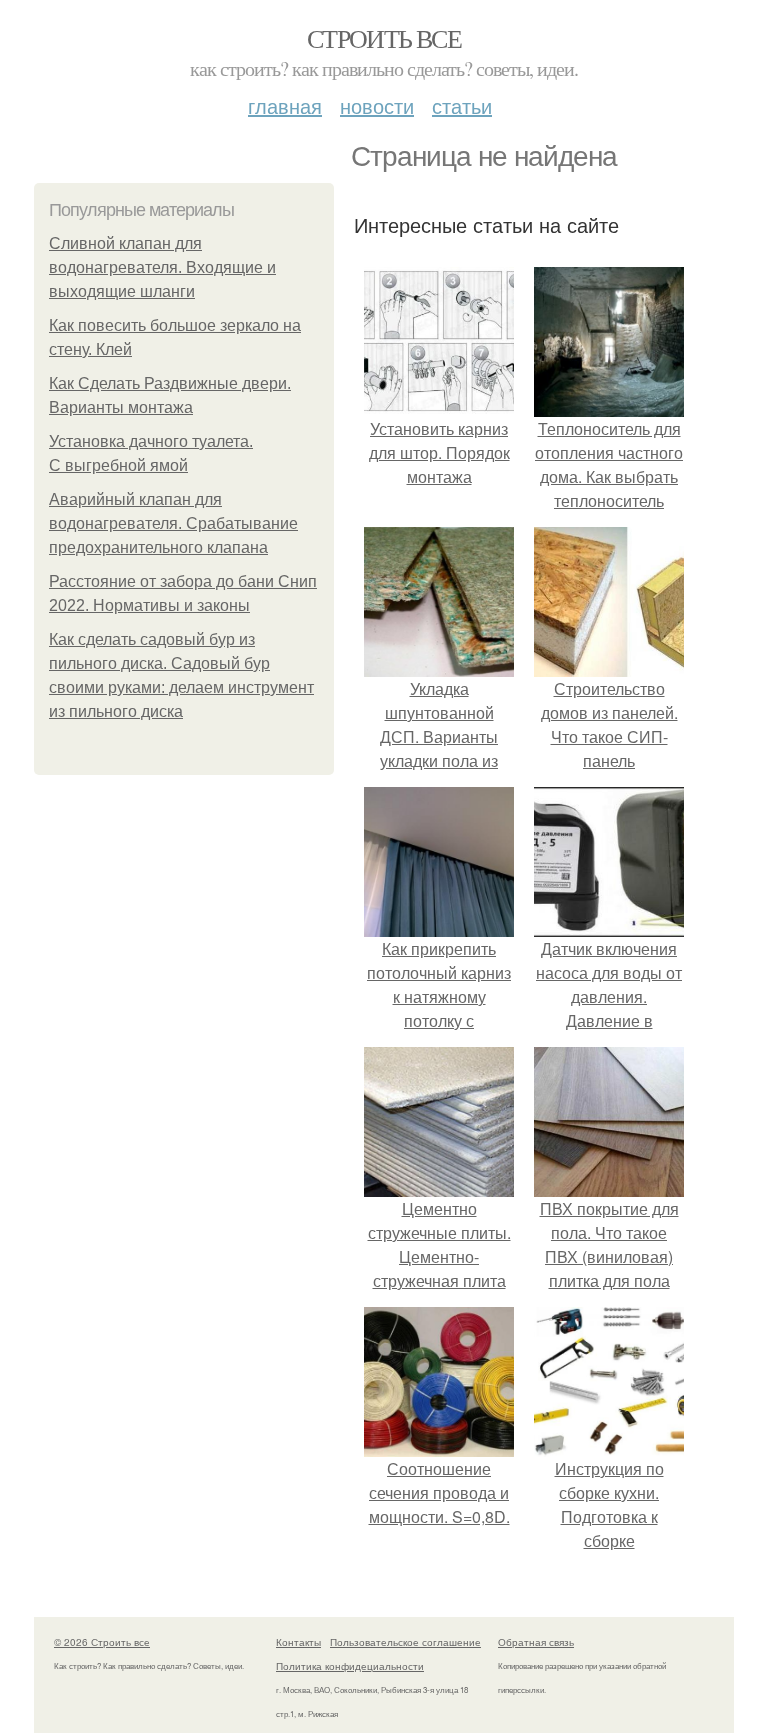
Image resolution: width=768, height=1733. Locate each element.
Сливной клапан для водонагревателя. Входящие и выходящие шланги (162, 267)
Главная (285, 105)
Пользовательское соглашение (405, 1642)
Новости (377, 105)
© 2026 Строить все (102, 1642)
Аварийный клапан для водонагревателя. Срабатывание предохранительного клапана (173, 523)
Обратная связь (536, 1642)
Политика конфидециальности (350, 1666)
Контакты (298, 1642)
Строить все (384, 38)
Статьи (462, 105)
